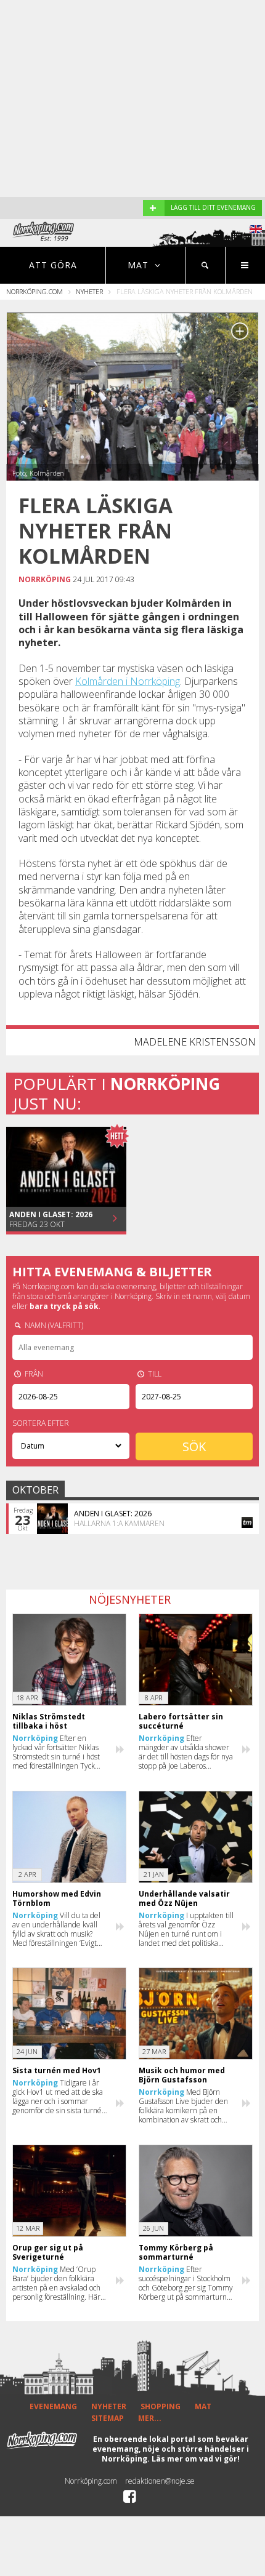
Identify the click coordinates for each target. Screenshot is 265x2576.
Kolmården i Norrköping (128, 681)
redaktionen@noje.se (160, 2481)
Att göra (53, 265)
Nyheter (89, 291)
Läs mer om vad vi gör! (196, 2459)
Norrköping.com (35, 291)
